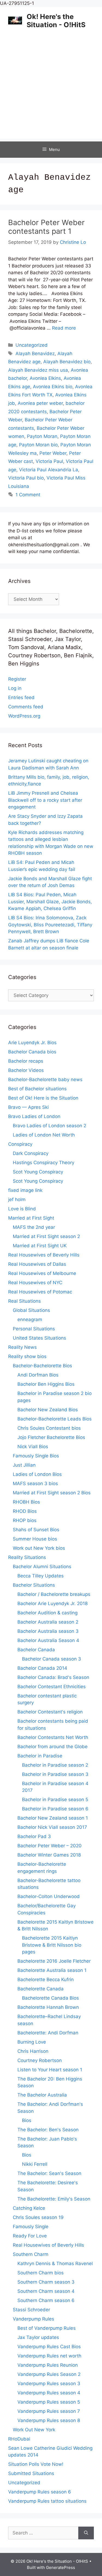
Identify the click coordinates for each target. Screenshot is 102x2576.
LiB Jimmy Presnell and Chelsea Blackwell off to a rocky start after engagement (45, 800)
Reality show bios (27, 1356)
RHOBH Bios (26, 1502)
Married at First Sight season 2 (46, 1236)
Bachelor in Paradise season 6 (55, 1809)
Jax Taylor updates (38, 2337)
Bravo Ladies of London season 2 (50, 1126)
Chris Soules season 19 (38, 2217)
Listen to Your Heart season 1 (50, 2070)
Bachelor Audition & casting (47, 1613)
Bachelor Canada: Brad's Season (53, 1677)
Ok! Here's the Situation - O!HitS (56, 21)
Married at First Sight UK (40, 1246)
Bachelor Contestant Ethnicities (52, 1687)
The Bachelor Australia (42, 2095)
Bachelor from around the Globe (52, 1747)
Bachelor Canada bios (32, 1052)
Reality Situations (27, 1557)
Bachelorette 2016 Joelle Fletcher (54, 1961)
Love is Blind (22, 1209)
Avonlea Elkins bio (53, 387)
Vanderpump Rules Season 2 (49, 2374)
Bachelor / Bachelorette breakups (54, 1594)
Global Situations (31, 1310)
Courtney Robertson (40, 2060)
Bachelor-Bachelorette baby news (45, 1079)
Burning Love (32, 2042)
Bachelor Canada (36, 1650)
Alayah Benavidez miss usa (38, 370)
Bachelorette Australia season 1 (52, 1970)
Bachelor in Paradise (40, 1756)
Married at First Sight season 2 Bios (52, 1493)
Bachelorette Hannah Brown (48, 2007)
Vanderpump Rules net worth (49, 2356)
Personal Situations (34, 1329)
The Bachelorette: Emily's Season (54, 2199)
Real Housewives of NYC (35, 1283)
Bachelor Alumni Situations (42, 1567)
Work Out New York (34, 2430)
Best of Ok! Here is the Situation (43, 1098)
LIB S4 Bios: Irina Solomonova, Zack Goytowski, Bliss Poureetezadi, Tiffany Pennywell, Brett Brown (50, 925)
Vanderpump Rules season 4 (49, 2393)
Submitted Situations (31, 2473)
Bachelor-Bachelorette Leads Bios (55, 1419)
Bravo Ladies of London (34, 1116)
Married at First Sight (31, 1218)
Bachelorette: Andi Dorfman (48, 2033)
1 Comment (28, 495)
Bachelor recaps (26, 1061)
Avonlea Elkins (45, 378)
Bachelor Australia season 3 (48, 1631)
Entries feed (21, 697)
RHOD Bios (25, 1511)
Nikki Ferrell (35, 2164)
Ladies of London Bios (37, 1474)
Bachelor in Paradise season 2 (55, 1765)
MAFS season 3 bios (35, 1483)
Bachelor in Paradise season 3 (55, 1774)
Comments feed (26, 707)
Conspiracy (20, 1144)
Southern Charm (31, 2254)
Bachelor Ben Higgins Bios (46, 1384)
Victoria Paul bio (26, 478)
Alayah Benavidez (35, 353)
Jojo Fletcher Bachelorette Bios (51, 1437)
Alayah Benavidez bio (67, 362)
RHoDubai (19, 2439)
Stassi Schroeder (31, 2310)
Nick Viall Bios (33, 1447)
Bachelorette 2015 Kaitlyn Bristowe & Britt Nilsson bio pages (52, 1945)
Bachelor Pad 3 (34, 1836)
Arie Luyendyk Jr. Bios (32, 1043)
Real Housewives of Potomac (40, 1292)
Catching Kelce (29, 2208)
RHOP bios (25, 1520)
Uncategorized (32, 345)
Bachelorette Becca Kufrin (46, 1980)
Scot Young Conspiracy (38, 1172)
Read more (64, 328)
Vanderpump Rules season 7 (49, 2411)
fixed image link (25, 1190)
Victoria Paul (49, 461)
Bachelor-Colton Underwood (49, 1896)
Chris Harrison (33, 2051)
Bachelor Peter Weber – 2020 (50, 1846)
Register (17, 679)
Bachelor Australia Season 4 (48, 1640)
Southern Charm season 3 (46, 2282)
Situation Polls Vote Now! (36, 2464)
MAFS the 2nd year (34, 1227)
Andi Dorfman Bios (38, 1375)
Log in (15, 688)
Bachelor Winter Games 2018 (49, 1855)
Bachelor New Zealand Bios (48, 1410)
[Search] (86, 2533)
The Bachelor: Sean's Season (49, 2173)
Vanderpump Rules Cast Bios (49, 2347)
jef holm (17, 1199)
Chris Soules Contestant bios (49, 1428)
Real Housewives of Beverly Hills (44, 1255)
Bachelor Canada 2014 (42, 1668)
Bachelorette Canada (41, 1989)
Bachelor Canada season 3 (52, 1659)
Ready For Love (30, 2236)
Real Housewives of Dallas (37, 1264)
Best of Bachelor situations (37, 1089)
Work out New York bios (39, 1548)
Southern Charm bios (41, 2273)
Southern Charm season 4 (46, 2291)
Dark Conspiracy (31, 1153)
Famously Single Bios (36, 1456)
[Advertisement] (51, 88)
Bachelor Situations (34, 1585)
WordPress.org (24, 716)
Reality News (22, 1347)
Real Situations (24, 1301)
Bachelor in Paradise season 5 (55, 1800)
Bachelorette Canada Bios (50, 1998)
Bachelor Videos (26, 1070)
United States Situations (39, 1338)
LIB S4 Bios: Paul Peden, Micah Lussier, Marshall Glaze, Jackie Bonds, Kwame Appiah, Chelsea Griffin (50, 902)
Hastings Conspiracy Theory (44, 1163)
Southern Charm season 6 (46, 2300)
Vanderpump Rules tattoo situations (47, 2501)
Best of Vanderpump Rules (47, 2328)
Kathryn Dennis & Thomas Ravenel (55, 2264)
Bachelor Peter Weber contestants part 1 (46, 227)
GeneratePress (61, 2567)
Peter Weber (53, 453)
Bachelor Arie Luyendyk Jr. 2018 (52, 1603)
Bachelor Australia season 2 (48, 1622)
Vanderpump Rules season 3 (49, 2384)
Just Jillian (24, 1465)
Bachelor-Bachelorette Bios (42, 1366)
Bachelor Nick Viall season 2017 (52, 1827)
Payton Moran (42, 436)
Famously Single (31, 2227)
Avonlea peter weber (40, 403)
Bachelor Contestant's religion (50, 1712)
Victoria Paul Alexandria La (49, 470)
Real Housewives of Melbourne (42, 1273)
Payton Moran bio (38, 445)
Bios (27, 2120)
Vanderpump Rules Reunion (48, 2365)
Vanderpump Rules (33, 2319)
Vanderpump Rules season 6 (40, 2492)
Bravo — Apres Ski (28, 1107)
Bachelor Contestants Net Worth (53, 1737)
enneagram (30, 1319)
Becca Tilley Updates (41, 1576)
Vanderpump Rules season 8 (49, 2420)
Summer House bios (35, 1539)
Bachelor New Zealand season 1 (53, 1818)
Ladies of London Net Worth (44, 1135)
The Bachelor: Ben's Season (48, 2130)
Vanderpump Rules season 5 (49, 2402)
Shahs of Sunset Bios (36, 1530)
